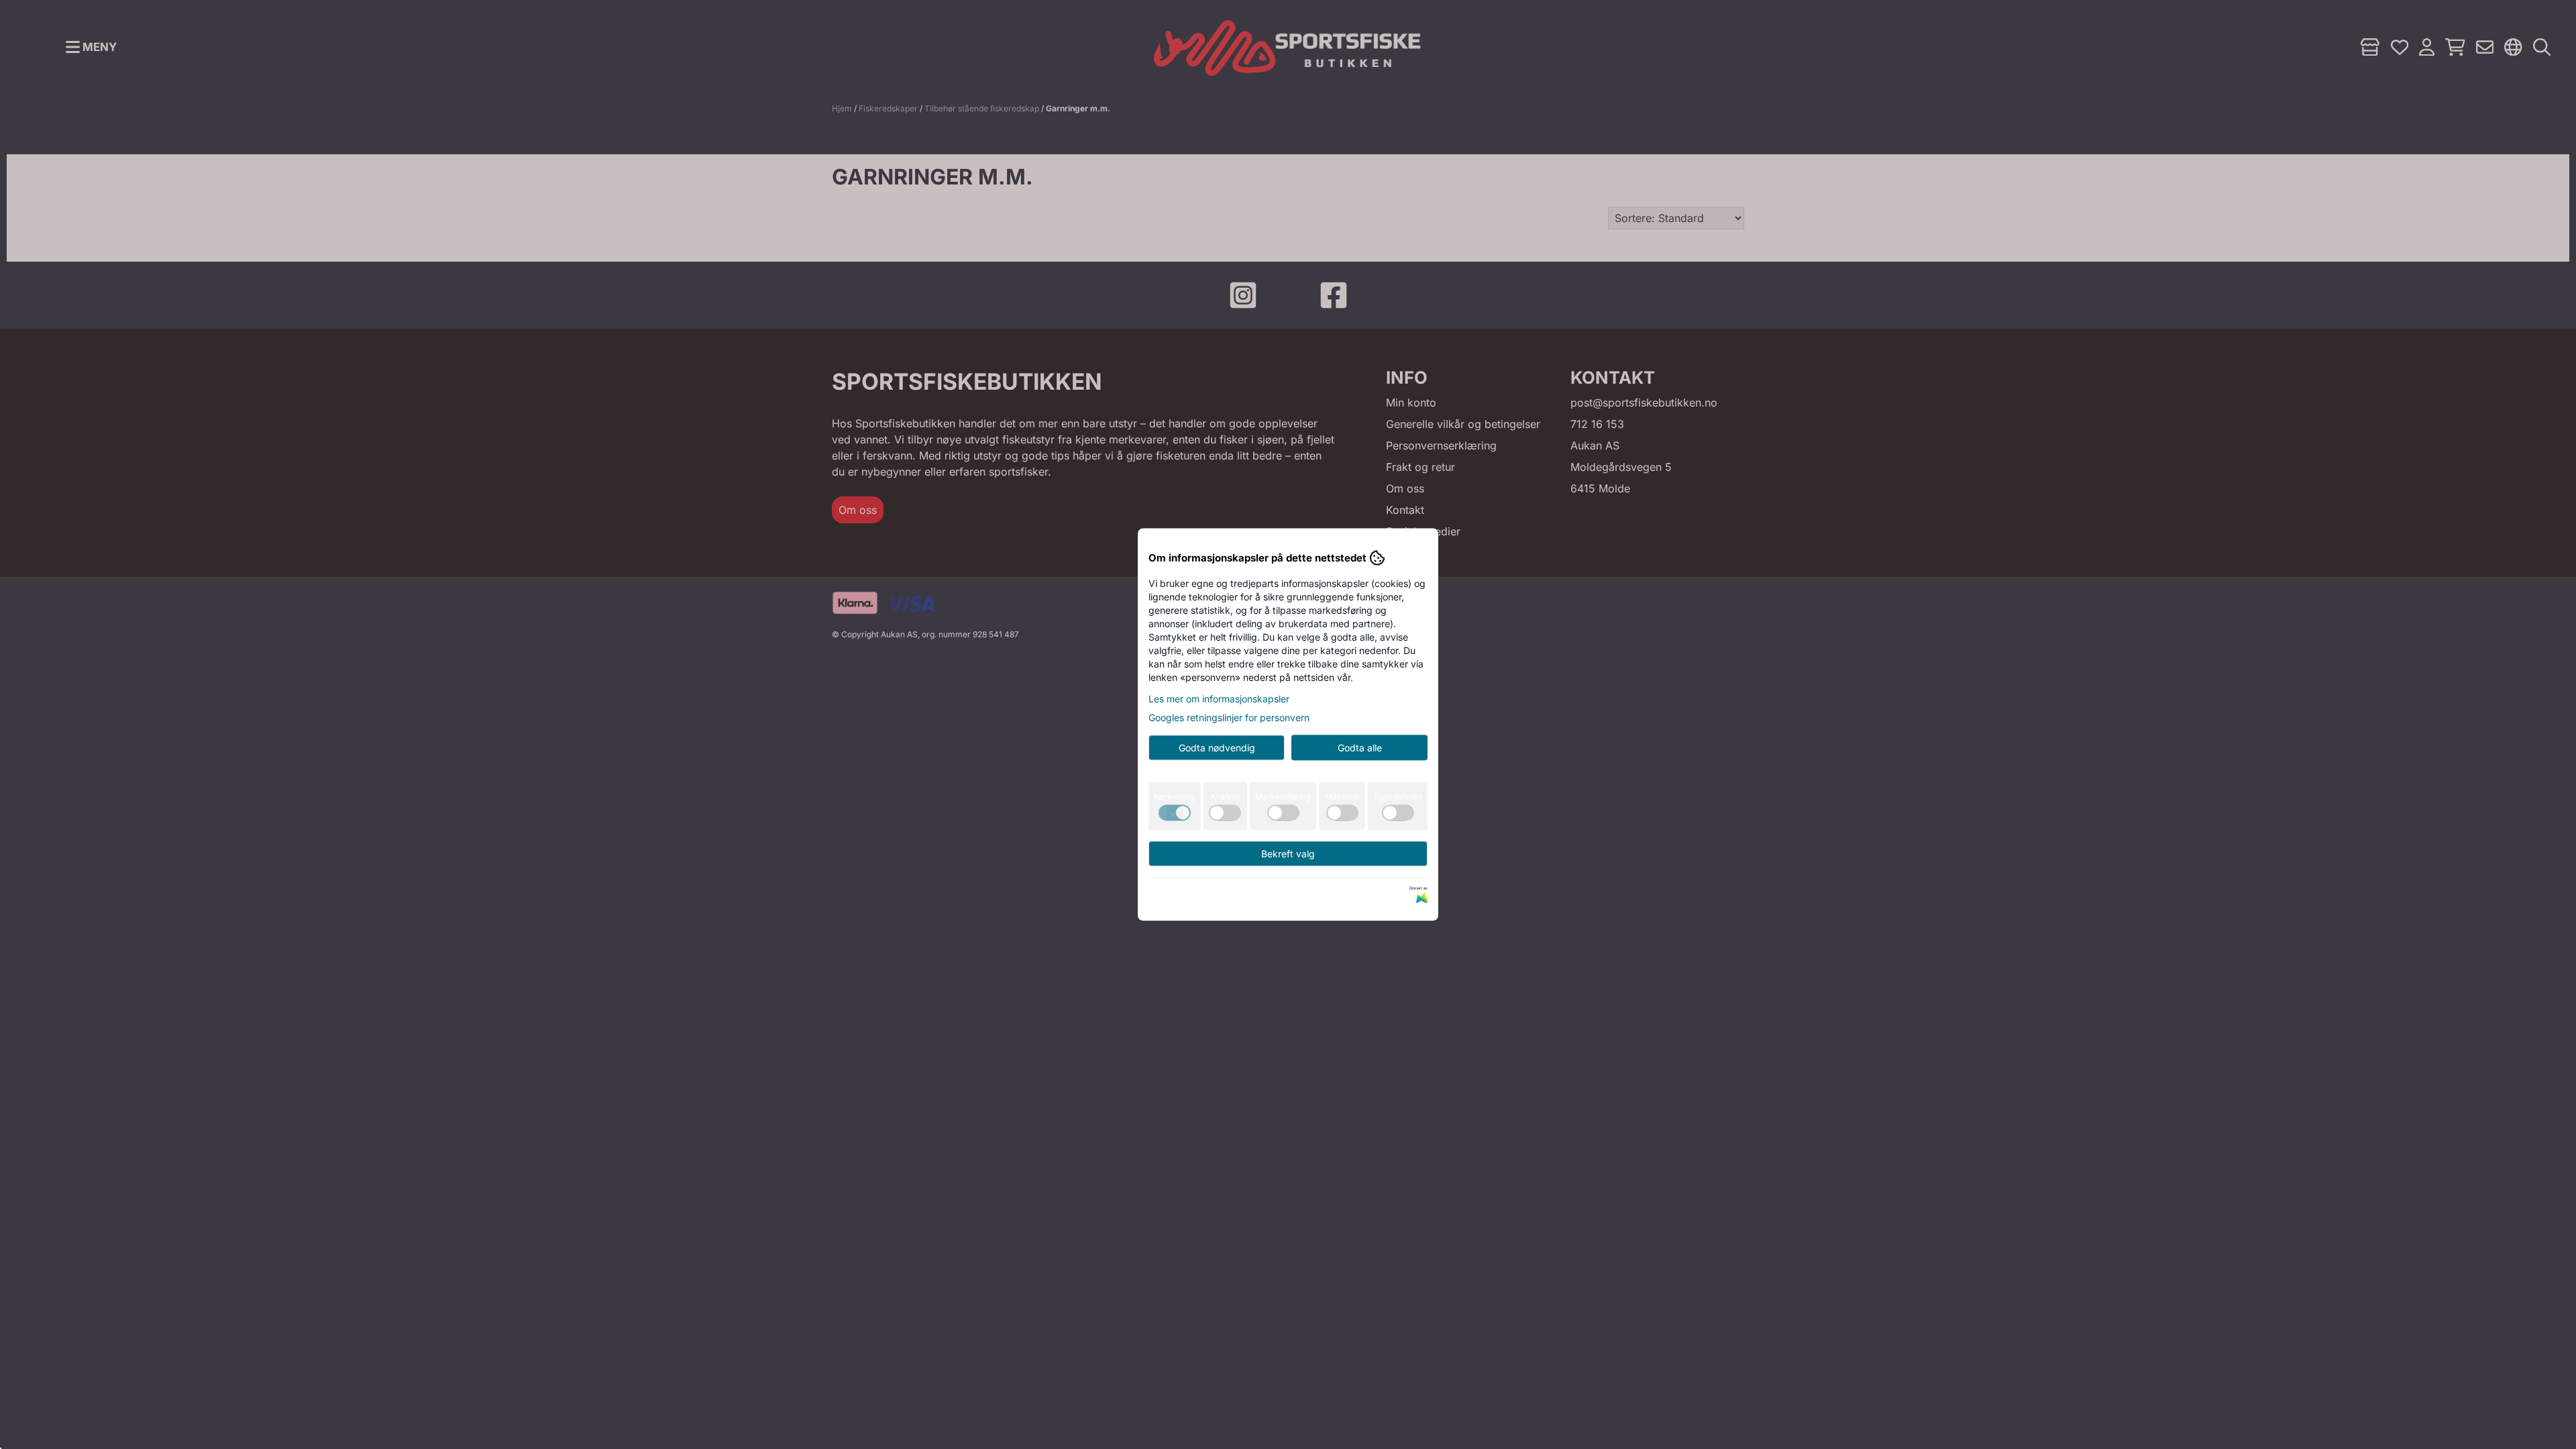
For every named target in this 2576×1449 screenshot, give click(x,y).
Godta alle (1360, 748)
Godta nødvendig (1217, 748)
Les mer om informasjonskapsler (1219, 699)
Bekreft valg (1288, 854)
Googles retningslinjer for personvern (1229, 717)
